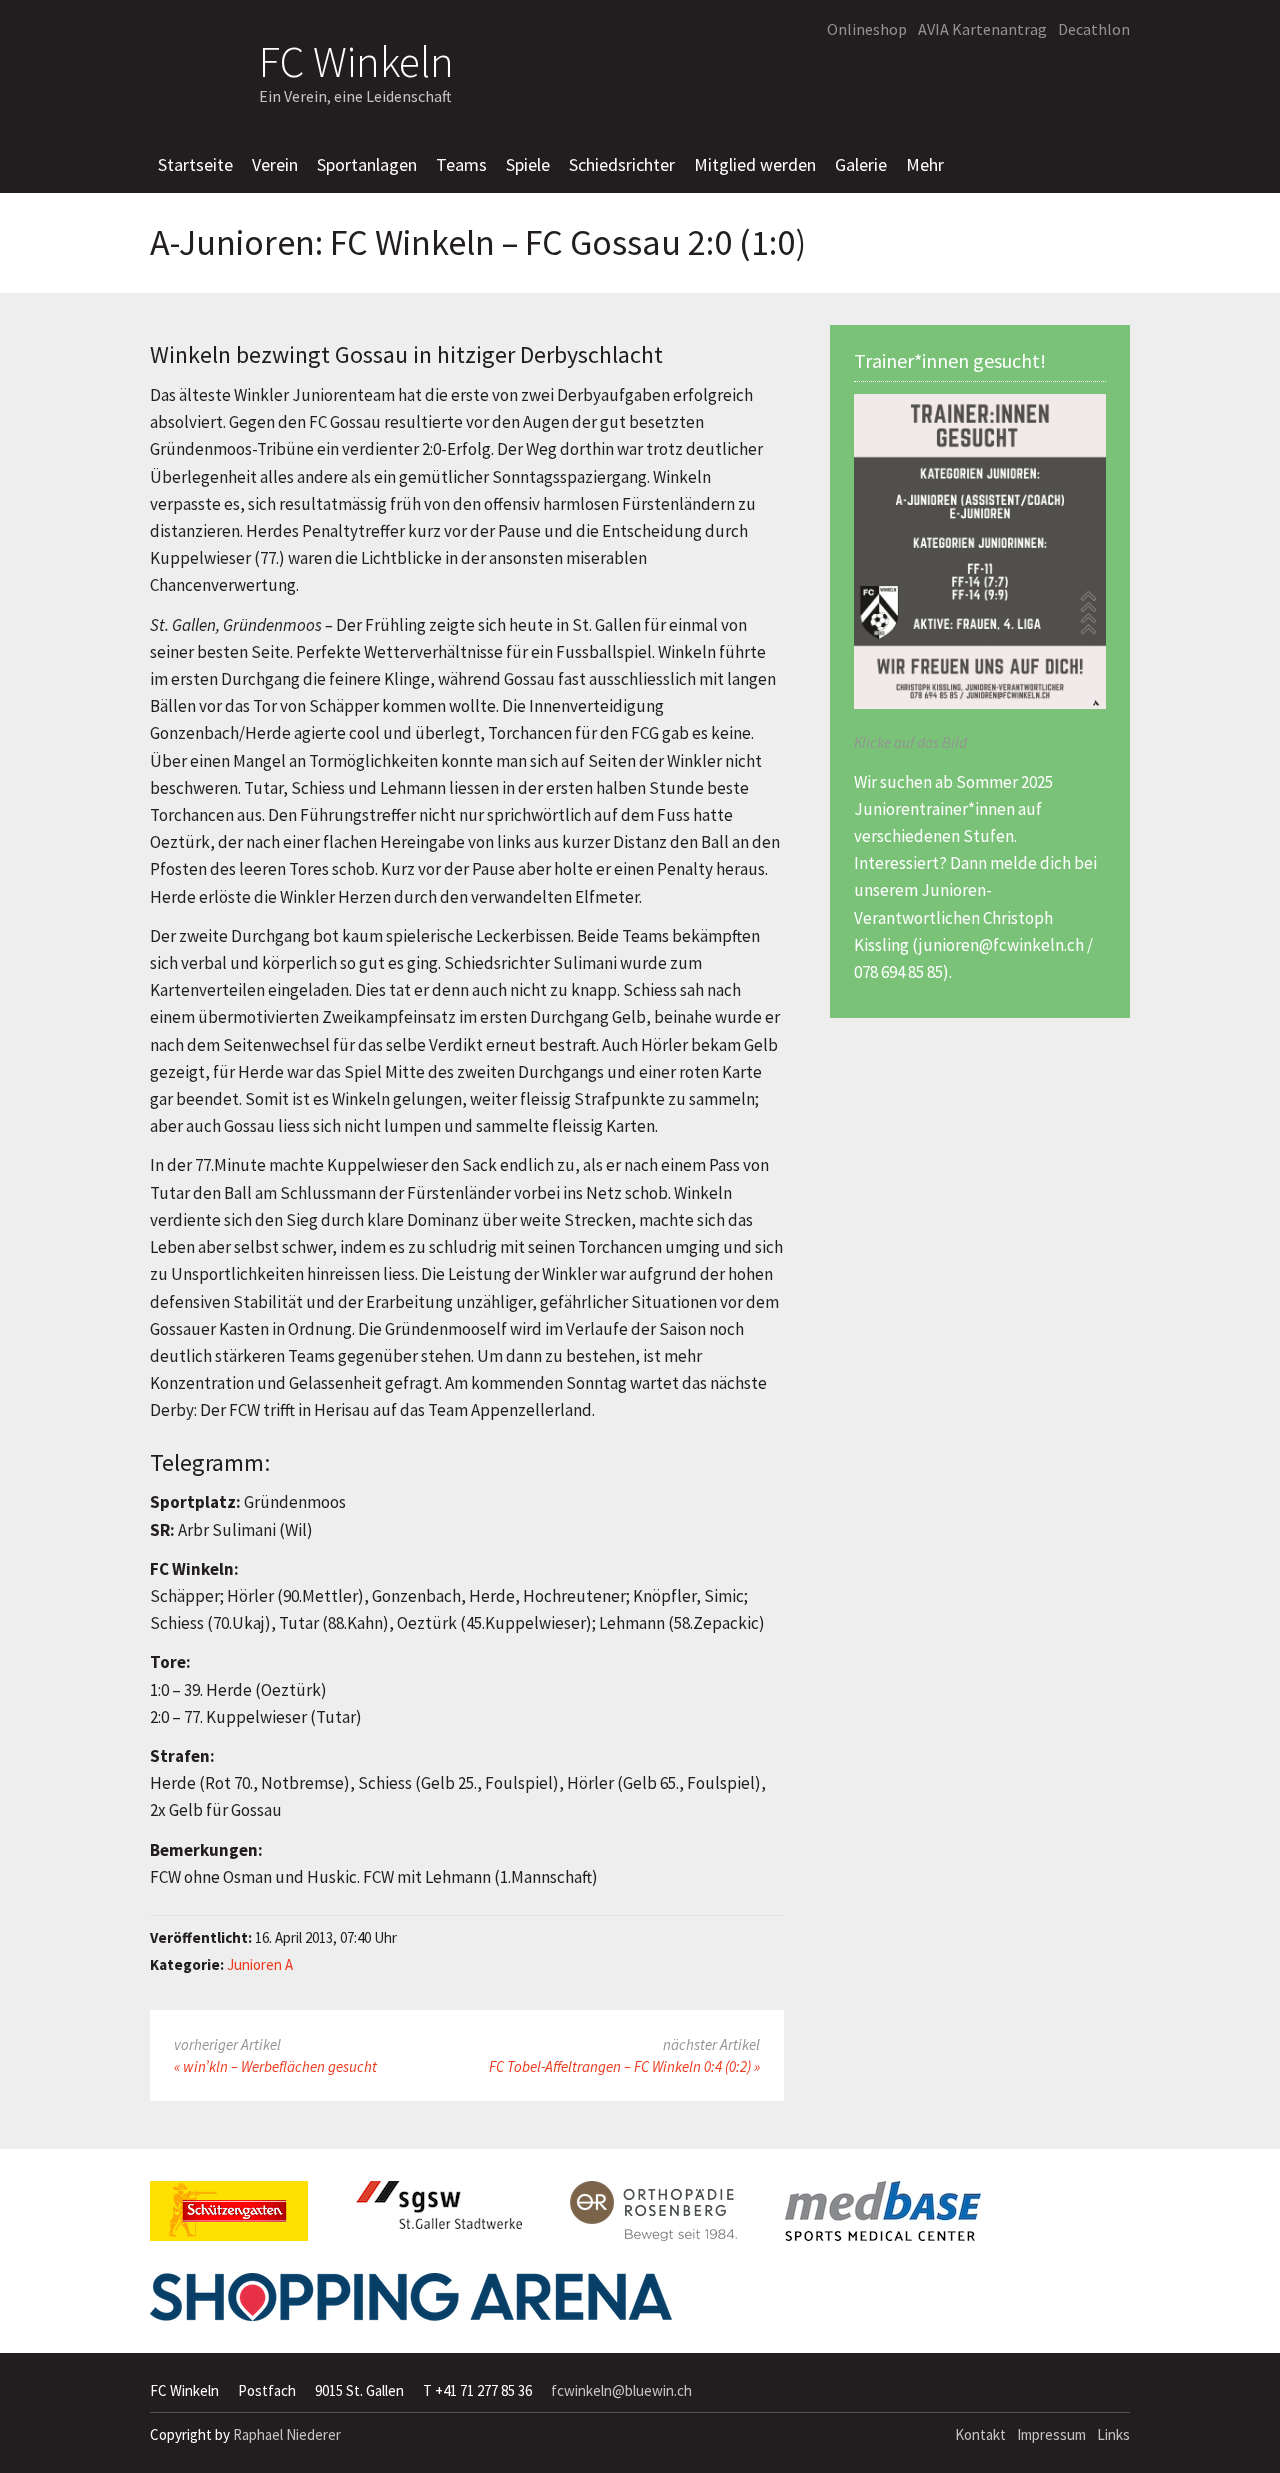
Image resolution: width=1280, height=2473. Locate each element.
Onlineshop (867, 29)
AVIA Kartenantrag (982, 29)
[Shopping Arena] (411, 2305)
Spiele (528, 164)
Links (1113, 2434)
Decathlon (1094, 29)
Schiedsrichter (622, 164)
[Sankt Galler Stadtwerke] (439, 2213)
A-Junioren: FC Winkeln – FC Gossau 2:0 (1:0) (478, 243)
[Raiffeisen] (1024, 76)
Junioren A (260, 1964)
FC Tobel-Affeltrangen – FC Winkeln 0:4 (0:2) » (624, 2066)
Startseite (195, 164)
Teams (461, 164)
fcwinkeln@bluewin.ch (621, 2390)
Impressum (1051, 2434)
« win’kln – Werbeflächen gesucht (275, 2066)
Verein (275, 164)
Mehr (925, 164)
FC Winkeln (356, 58)
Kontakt (980, 2434)
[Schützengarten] (229, 2219)
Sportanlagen (367, 164)
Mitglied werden (755, 164)
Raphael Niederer (287, 2434)
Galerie (861, 164)
